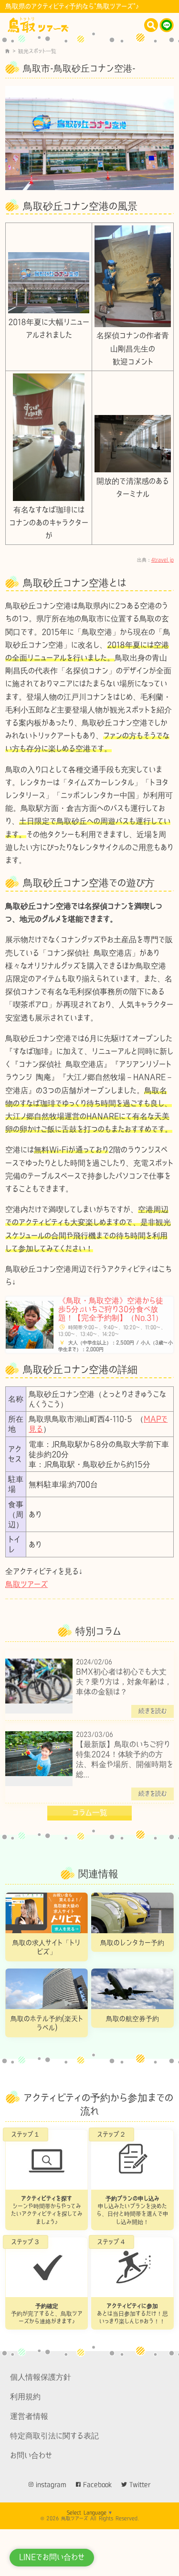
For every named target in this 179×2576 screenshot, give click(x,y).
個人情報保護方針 (41, 2377)
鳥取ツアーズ (26, 1584)
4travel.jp (163, 560)
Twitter (140, 2485)
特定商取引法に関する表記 (54, 2436)
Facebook (97, 2485)
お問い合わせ (31, 2455)
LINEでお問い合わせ (52, 2557)
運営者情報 (29, 2416)
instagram (51, 2485)
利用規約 (25, 2396)
